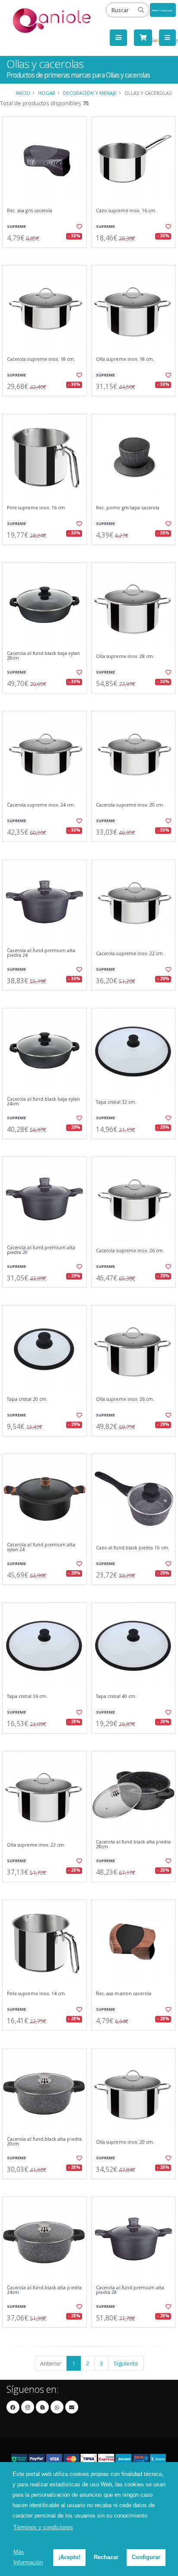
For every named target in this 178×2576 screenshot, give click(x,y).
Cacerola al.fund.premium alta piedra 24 (41, 953)
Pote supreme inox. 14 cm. (37, 1994)
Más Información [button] (28, 2557)
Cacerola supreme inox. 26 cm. (130, 1251)
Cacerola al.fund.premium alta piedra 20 (41, 1250)
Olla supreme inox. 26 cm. (125, 1399)
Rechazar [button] (106, 2557)
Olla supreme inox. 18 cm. (125, 359)
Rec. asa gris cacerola (30, 211)
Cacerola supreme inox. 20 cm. (130, 805)
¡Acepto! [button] (69, 2557)
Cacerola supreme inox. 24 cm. (41, 805)
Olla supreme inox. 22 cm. (36, 1845)
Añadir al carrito (47, 255)
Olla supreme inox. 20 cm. (125, 2142)
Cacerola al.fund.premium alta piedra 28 (130, 2290)
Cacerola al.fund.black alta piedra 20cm (44, 2142)
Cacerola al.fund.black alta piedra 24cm (44, 2290)
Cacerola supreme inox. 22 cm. (130, 954)
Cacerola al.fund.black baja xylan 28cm (43, 656)
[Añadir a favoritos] (79, 227)
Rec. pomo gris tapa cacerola (128, 508)
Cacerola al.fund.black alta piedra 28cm (133, 1845)
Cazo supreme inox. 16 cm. (126, 211)
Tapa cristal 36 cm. (27, 1696)
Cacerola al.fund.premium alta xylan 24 (41, 1547)
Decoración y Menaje (90, 93)
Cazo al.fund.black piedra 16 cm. (133, 1548)
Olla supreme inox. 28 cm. (125, 656)
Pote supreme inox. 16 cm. (37, 508)
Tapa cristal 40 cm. (116, 1696)
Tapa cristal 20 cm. (27, 1399)
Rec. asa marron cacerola (124, 1994)
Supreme (16, 226)
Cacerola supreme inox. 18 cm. (41, 359)
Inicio (23, 93)
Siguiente (126, 2363)
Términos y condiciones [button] (43, 2527)
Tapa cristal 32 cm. (116, 1102)
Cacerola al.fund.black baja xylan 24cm (43, 1102)
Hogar (47, 93)
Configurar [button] (146, 2557)
